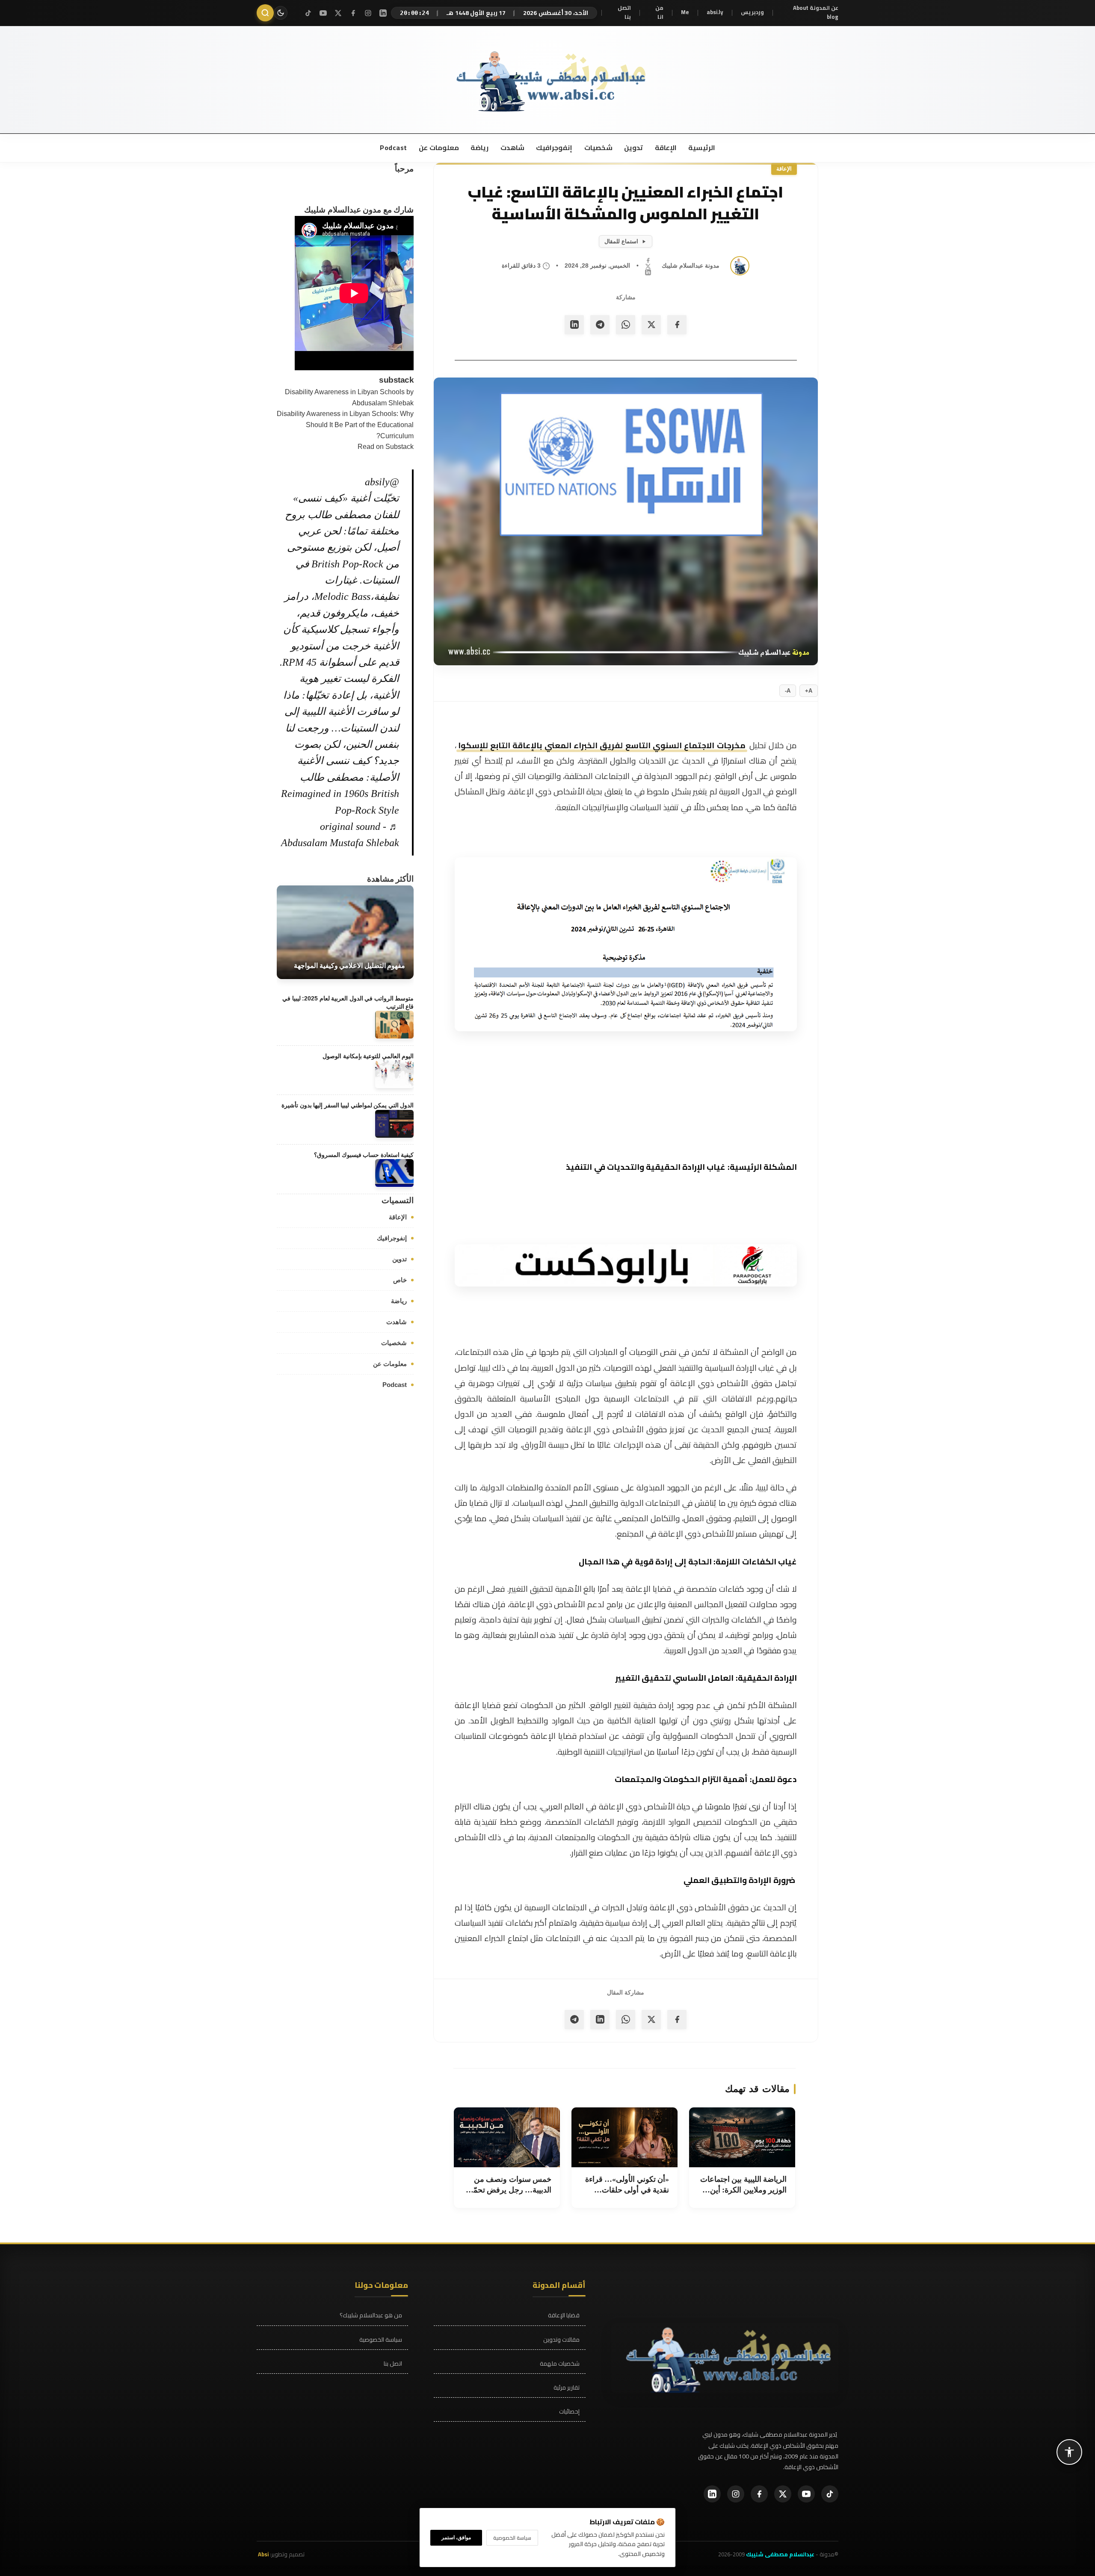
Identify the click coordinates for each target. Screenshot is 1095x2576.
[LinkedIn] (383, 13)
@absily (382, 481)
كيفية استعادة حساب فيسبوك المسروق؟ (364, 1155)
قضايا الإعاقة (564, 2315)
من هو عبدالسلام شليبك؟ (371, 2315)
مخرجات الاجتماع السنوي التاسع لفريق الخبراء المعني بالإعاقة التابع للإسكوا (602, 745)
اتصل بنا (624, 13)
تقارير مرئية (567, 2388)
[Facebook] (353, 13)
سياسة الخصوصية (381, 2340)
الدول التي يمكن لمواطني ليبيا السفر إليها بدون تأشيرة (348, 1105)
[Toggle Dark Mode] (281, 13)
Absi (263, 2554)
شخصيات (598, 148)
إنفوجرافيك (554, 148)
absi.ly (715, 12)
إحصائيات (569, 2412)
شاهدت (512, 148)
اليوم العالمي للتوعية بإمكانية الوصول (368, 1056)
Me (685, 12)
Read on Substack (386, 447)
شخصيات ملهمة (560, 2364)
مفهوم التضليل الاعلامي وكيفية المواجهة (349, 966)
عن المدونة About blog (816, 13)
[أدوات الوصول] (1069, 2452)
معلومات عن (438, 148)
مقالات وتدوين (561, 2340)
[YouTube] (323, 13)
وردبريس (752, 12)
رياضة (479, 148)
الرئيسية (701, 148)
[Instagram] (368, 13)
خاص (400, 1279)
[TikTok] (308, 13)
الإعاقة (665, 148)
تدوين (633, 148)
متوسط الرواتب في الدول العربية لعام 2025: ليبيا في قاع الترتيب (348, 1002)
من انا (659, 13)
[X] (338, 13)
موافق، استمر (456, 2538)
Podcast (394, 148)
